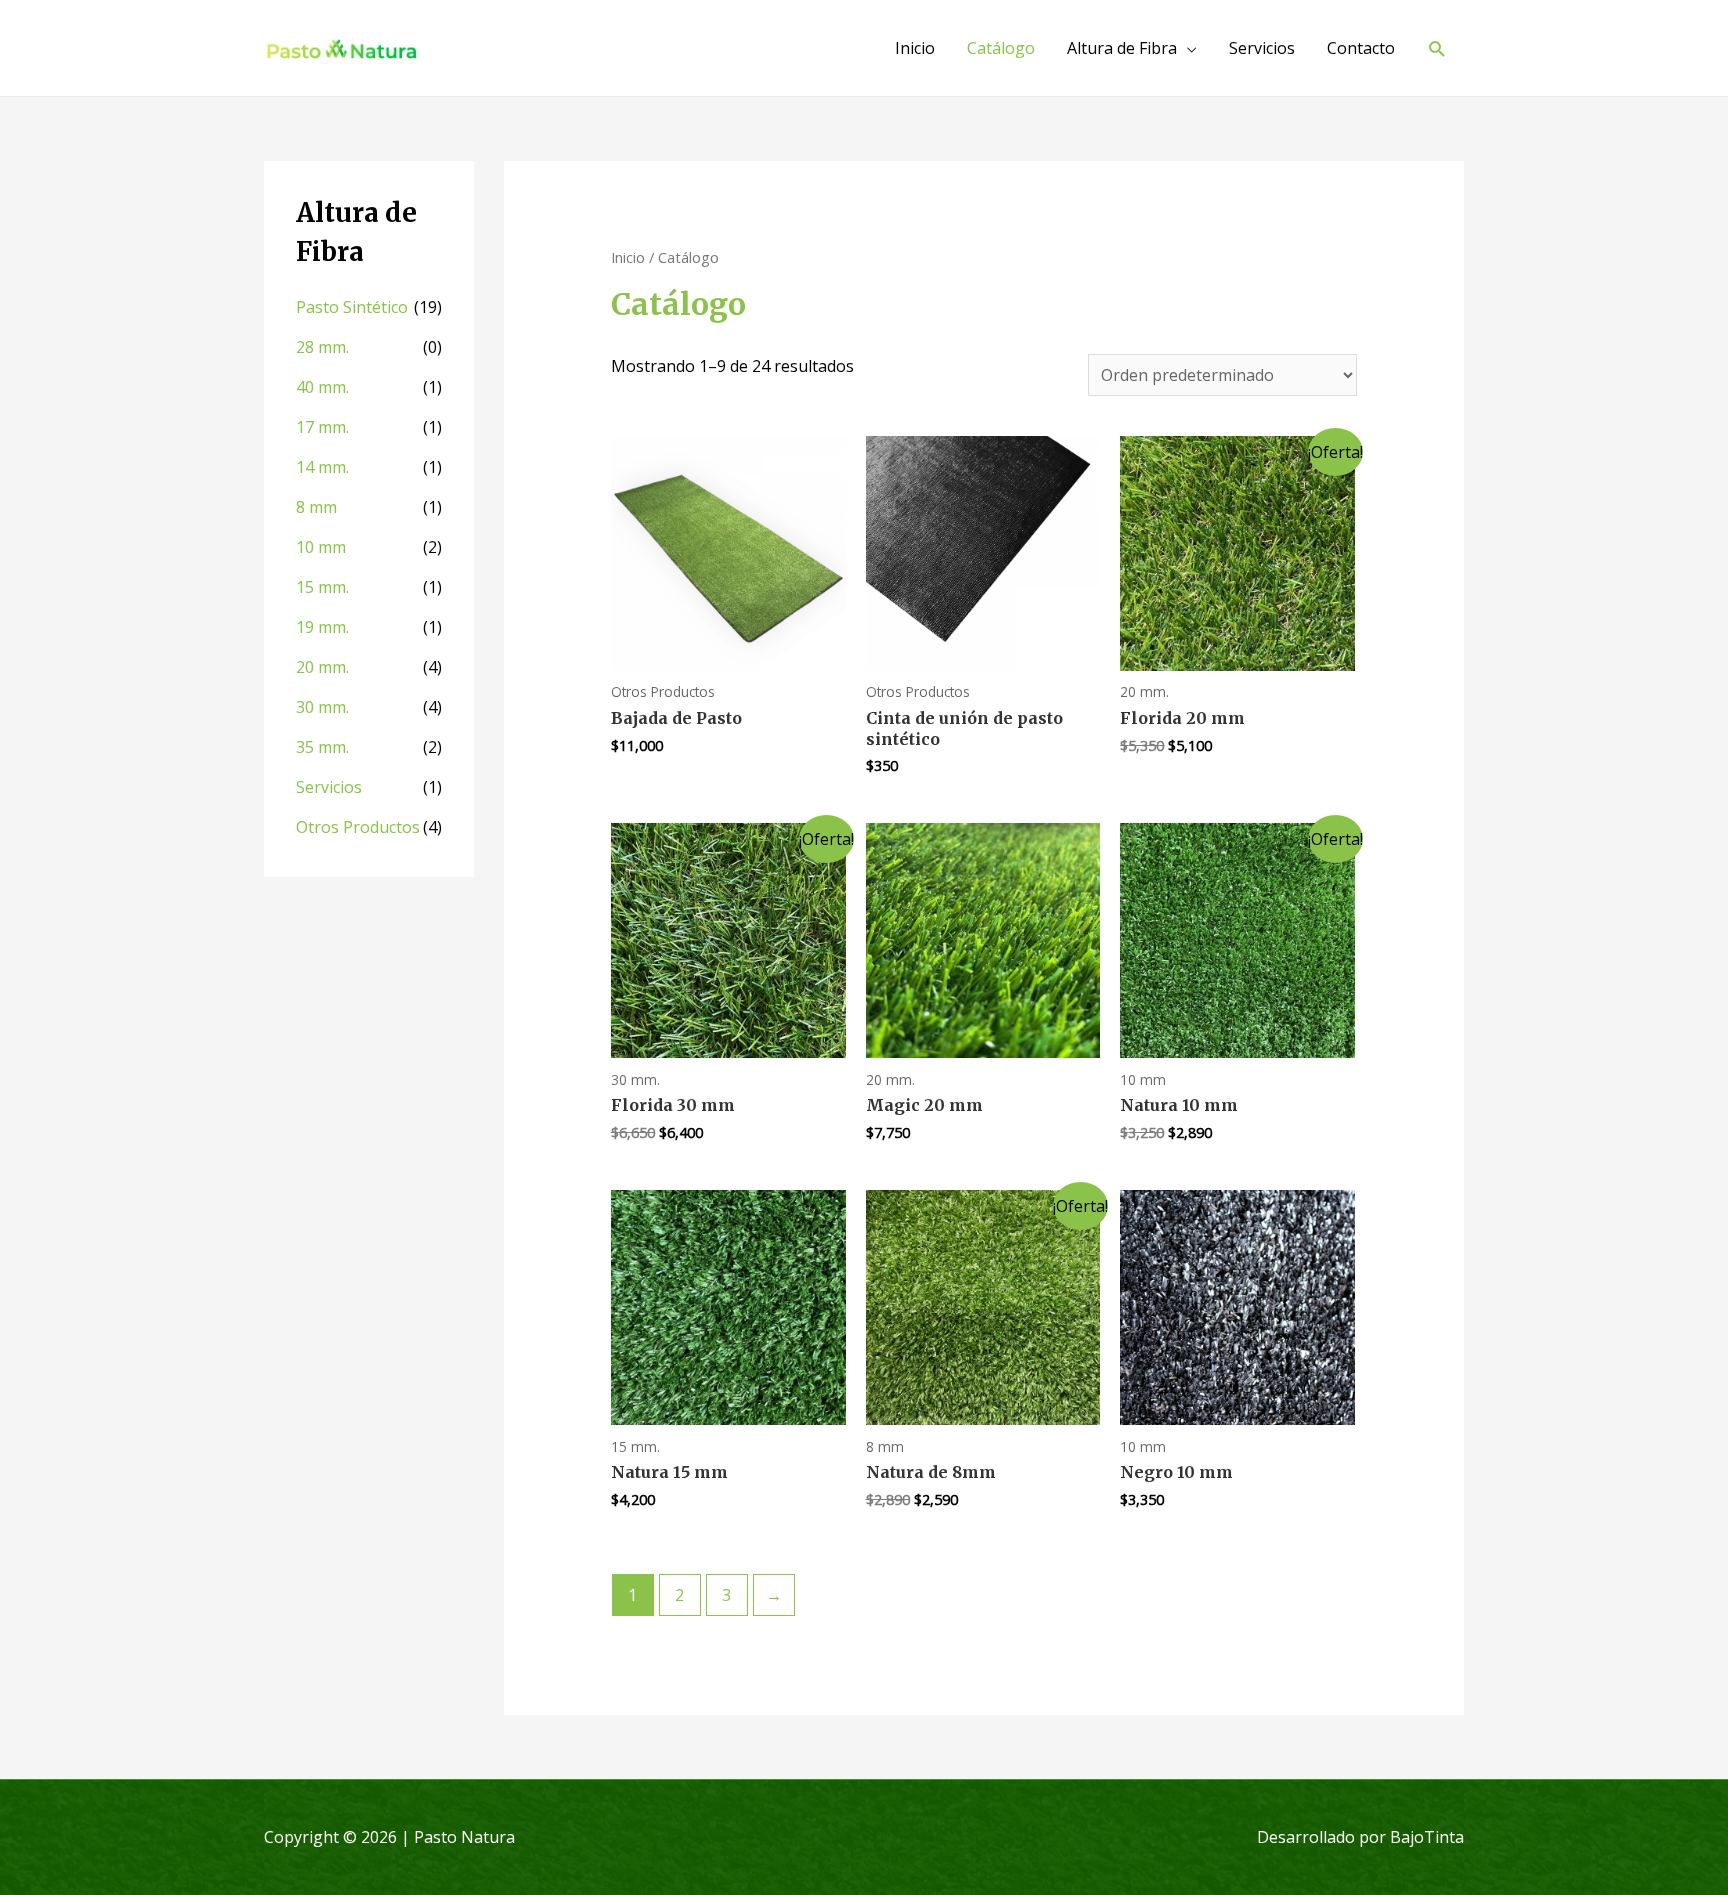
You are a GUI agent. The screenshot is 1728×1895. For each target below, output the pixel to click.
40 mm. (322, 387)
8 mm (316, 507)
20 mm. (322, 667)
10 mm (321, 547)
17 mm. (322, 427)
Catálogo (1001, 48)
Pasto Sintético (352, 307)
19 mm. (322, 627)
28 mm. (322, 347)
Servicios (1262, 48)
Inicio (915, 48)
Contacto (1361, 48)
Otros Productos (358, 827)
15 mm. (322, 587)
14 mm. (322, 467)
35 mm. (322, 747)
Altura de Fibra (1122, 48)
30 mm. (322, 707)
